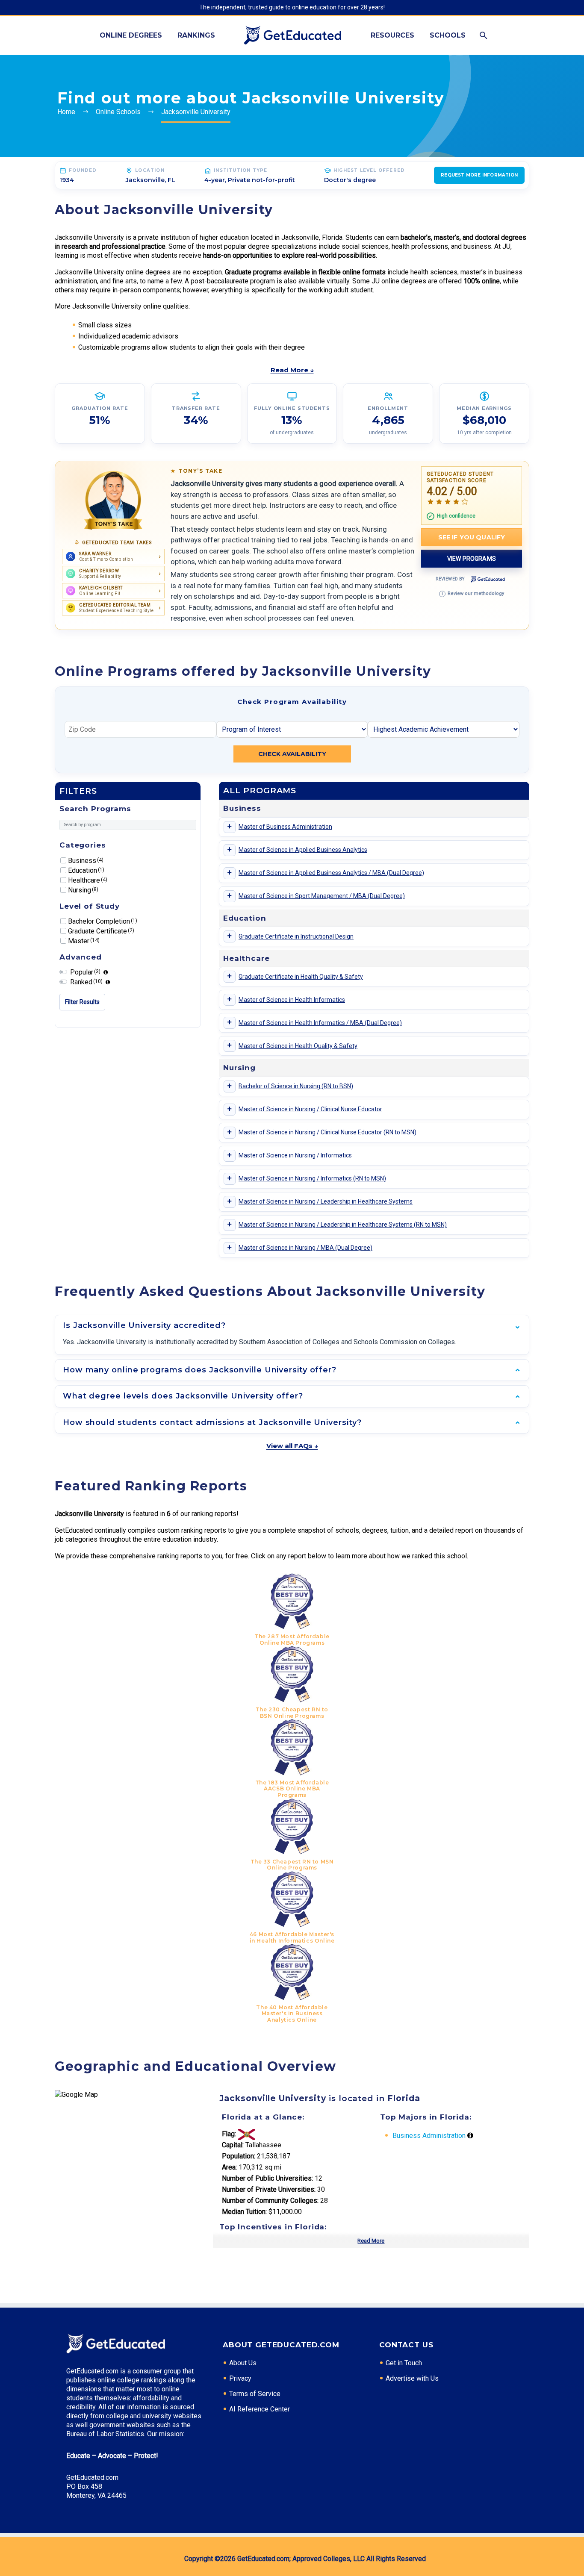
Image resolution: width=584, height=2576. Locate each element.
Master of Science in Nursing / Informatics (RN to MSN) (312, 1178)
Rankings (196, 35)
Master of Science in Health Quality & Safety (298, 1046)
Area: (229, 2167)
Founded (83, 170)
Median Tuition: (244, 2212)
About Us (243, 2363)
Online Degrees (131, 35)
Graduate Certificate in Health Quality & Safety (301, 977)
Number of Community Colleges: (270, 2201)
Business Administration (429, 2136)
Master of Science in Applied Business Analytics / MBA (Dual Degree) (331, 873)
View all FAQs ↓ (292, 1446)
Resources (392, 35)
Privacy (240, 2378)
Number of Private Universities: (269, 2189)
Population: (239, 2156)
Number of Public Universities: (267, 2178)
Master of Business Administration (285, 827)
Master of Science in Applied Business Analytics (303, 850)
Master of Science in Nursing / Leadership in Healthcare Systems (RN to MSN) (343, 1225)
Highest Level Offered (369, 170)
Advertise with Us (412, 2378)
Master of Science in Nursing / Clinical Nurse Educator (310, 1109)
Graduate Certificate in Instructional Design (296, 936)
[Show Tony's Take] (113, 500)
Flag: (229, 2134)
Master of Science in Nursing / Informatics (295, 1155)
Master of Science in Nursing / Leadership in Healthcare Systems (326, 1201)
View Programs (472, 559)
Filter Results (82, 1002)
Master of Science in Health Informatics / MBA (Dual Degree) (320, 1023)
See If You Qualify (472, 537)
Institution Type (240, 170)
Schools (448, 35)
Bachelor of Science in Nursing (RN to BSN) (296, 1086)
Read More (371, 2241)
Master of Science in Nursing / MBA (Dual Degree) (305, 1248)
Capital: (233, 2145)
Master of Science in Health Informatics (292, 1000)
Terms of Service (255, 2394)
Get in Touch (404, 2363)
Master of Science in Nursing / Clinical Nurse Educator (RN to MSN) (327, 1132)
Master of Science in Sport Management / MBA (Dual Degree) (322, 896)
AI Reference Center (260, 2409)
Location (150, 170)
